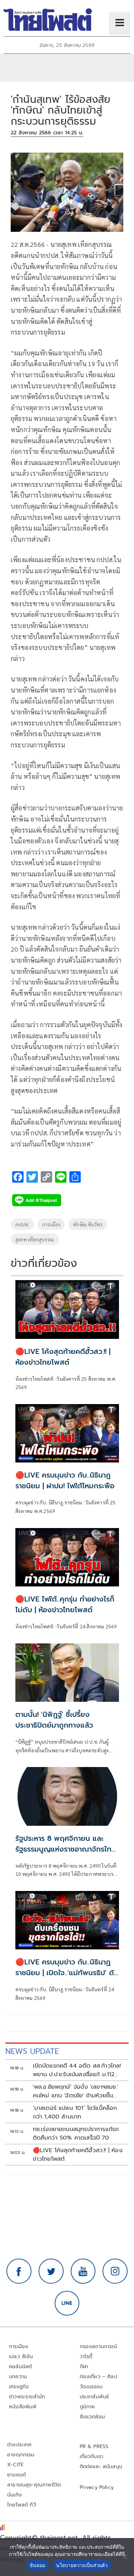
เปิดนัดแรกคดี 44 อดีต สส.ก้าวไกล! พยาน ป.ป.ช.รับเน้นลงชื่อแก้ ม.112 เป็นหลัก (77, 2070)
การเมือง (51, 1224)
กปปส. (22, 1224)
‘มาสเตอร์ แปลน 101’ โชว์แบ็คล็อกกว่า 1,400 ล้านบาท (75, 2112)
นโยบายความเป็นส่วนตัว (82, 2565)
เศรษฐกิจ (19, 2387)
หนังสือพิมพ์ (23, 2407)
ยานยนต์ (16, 2475)
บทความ (18, 2377)
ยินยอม (38, 2565)
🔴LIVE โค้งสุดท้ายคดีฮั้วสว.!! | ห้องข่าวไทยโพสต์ (63, 1357)
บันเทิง (14, 2495)
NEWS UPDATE (32, 2051)
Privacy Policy (97, 2487)
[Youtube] (83, 2271)
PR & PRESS (94, 2446)
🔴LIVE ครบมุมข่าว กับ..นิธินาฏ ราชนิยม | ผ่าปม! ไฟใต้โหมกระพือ (65, 1480)
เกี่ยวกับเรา (92, 2457)
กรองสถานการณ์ (98, 2347)
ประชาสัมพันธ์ (95, 2397)
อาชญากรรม (21, 2455)
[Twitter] (51, 2271)
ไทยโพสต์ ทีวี (22, 2505)
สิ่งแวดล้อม (92, 2417)
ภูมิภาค (87, 2407)
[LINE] (67, 2303)
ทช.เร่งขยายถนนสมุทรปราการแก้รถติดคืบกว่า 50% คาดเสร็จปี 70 (76, 2134)
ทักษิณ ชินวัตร (88, 1224)
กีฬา (84, 2367)
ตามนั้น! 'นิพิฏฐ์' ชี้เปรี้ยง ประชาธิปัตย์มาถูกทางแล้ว (54, 1720)
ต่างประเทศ (19, 2445)
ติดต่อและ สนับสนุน (101, 2467)
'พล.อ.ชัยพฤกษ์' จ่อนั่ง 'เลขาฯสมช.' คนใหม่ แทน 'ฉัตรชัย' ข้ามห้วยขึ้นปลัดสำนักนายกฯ (76, 2091)
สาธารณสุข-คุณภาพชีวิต (34, 2485)
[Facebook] (19, 2271)
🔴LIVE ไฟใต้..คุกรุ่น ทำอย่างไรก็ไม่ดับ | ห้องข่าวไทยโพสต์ (65, 1604)
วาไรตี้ (86, 2357)
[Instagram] (115, 2271)
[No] (125, 2557)
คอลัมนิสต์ (20, 2367)
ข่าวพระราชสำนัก (27, 2397)
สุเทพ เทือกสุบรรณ (35, 1239)
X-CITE (15, 2465)
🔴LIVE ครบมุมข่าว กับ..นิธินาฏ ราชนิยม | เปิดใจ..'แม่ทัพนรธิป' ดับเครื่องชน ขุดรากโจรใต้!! (67, 1973)
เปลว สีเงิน (21, 2357)
